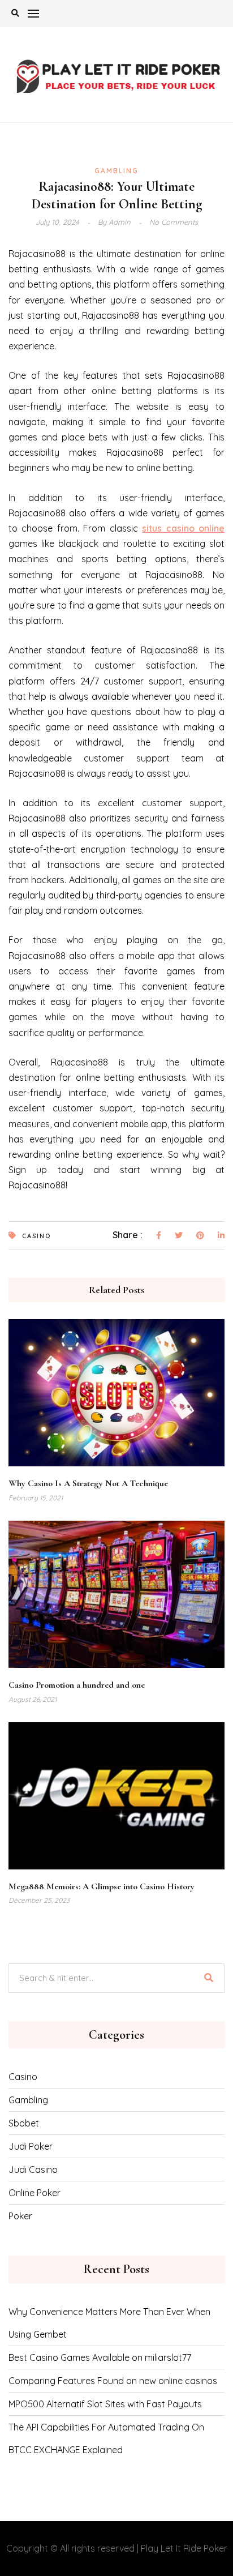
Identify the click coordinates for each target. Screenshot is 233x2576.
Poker (20, 2216)
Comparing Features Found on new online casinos (113, 2381)
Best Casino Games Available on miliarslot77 (100, 2357)
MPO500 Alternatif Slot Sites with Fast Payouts (105, 2404)
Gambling (116, 171)
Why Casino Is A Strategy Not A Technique (88, 1483)
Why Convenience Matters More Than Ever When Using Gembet (109, 2323)
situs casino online (183, 528)
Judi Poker (31, 2146)
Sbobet (24, 2123)
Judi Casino (33, 2170)
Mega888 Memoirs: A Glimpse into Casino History (102, 1886)
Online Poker (34, 2193)
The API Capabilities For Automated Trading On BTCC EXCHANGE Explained (106, 2438)
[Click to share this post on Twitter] (179, 1236)
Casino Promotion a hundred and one (77, 1685)
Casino (36, 1236)
